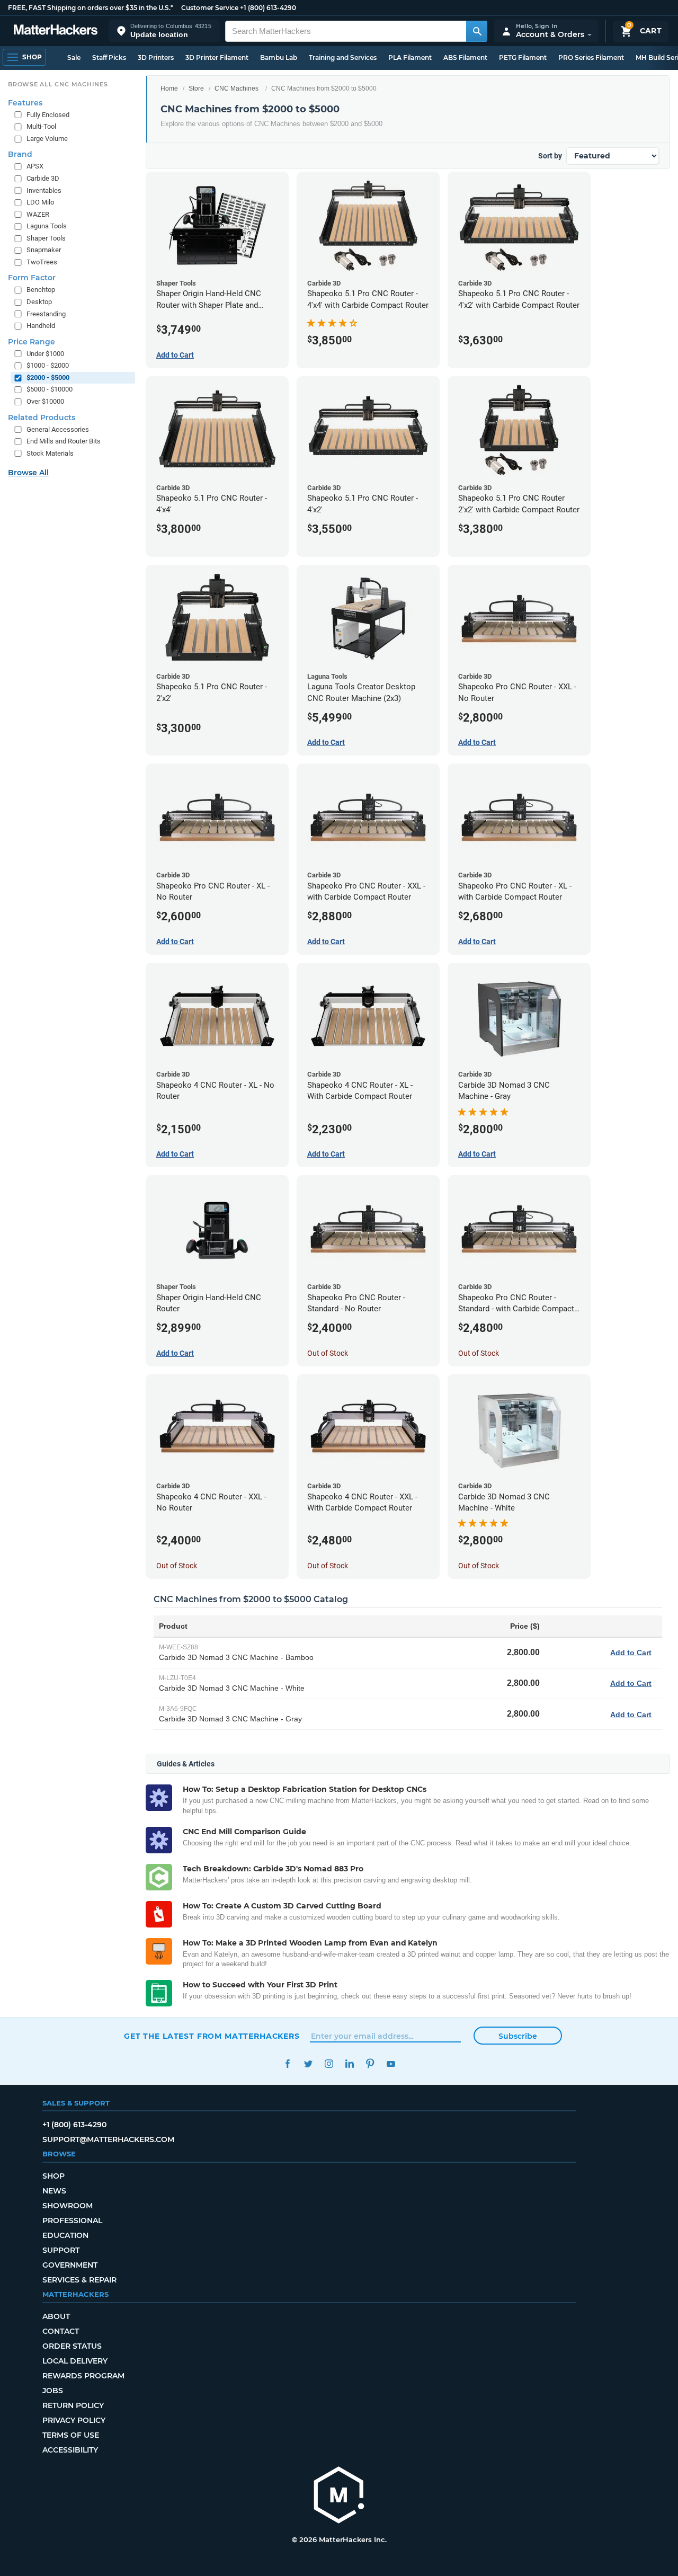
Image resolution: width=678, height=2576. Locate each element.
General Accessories (58, 429)
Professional (72, 2220)
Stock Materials (50, 453)
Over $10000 (45, 401)
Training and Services (343, 57)
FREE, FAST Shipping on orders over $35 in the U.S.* (91, 8)
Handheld (41, 326)
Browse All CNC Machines (58, 84)
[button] (164, 31)
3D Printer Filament (217, 57)
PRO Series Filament (591, 57)
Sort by (550, 156)
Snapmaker (44, 250)
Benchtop (41, 290)
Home (169, 88)
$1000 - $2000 (48, 365)
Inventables (44, 190)
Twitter (308, 2064)
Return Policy (73, 2405)
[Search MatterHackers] (477, 31)
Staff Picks (109, 57)
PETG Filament (523, 57)
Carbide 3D (43, 178)
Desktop (39, 302)
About (56, 2316)
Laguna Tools (47, 226)
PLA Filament (410, 57)
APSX (35, 166)
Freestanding (46, 314)
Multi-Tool (41, 126)
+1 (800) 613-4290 (268, 8)
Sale (74, 57)
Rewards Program (83, 2376)
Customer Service (210, 8)
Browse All (28, 473)
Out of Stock (328, 1353)
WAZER (38, 214)
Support (61, 2250)
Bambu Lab (279, 57)
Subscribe (518, 2036)
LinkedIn (349, 2064)
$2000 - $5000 (48, 377)
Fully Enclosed (48, 115)
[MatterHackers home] (56, 31)
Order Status (72, 2346)
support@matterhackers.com (108, 2139)
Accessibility (70, 2450)
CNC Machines (237, 88)
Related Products (42, 418)
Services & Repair (79, 2280)
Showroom (68, 2206)
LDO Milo (40, 202)
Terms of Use (71, 2435)
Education (65, 2235)
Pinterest (370, 2064)
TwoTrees (42, 262)
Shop (53, 2176)
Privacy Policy (74, 2420)
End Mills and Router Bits (64, 441)
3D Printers (156, 57)
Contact (61, 2331)
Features (25, 103)
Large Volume (47, 139)
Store (196, 88)
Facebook (287, 2064)
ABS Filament (465, 57)
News (54, 2191)
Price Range (32, 342)
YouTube (391, 2064)
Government (70, 2265)
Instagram (329, 2064)
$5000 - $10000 (50, 389)
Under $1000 (45, 354)
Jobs (53, 2391)
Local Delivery (75, 2361)
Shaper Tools (46, 238)
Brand (20, 154)
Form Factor (32, 278)
